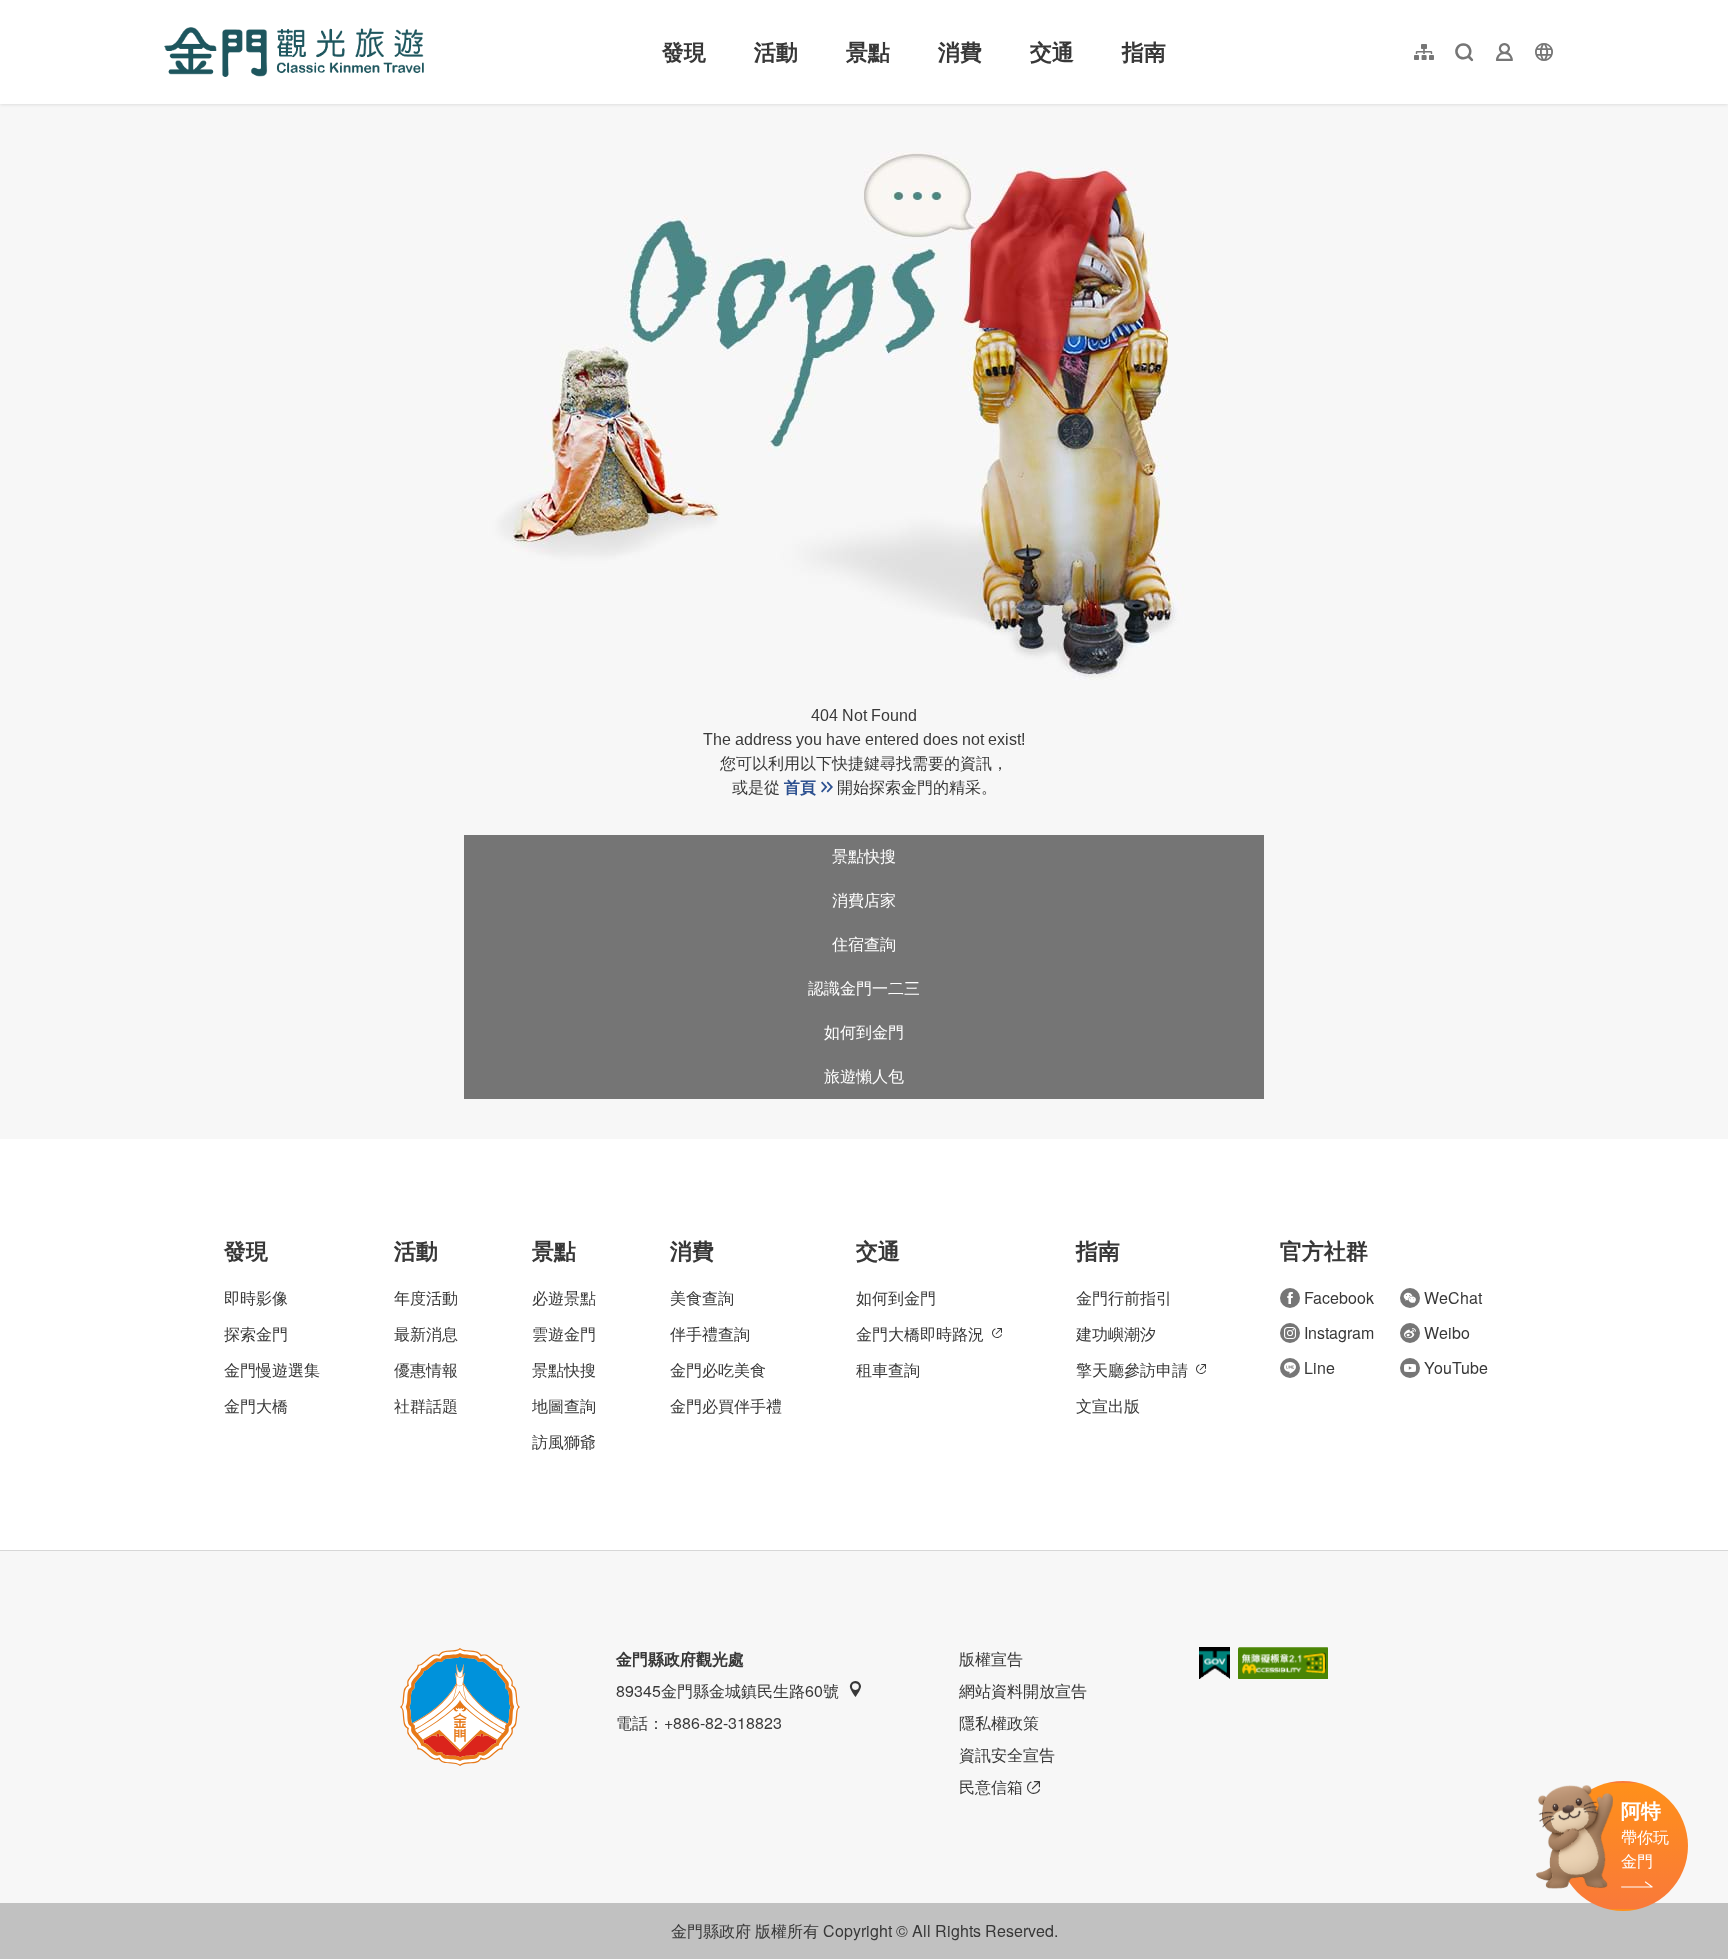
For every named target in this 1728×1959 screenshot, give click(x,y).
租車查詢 (888, 1369)
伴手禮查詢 (710, 1333)
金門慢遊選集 (272, 1369)
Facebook (1339, 1297)
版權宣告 (991, 1658)
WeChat (1453, 1297)
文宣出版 (1108, 1405)
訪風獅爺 (564, 1441)
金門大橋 (256, 1405)
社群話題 (426, 1405)
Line (1319, 1367)
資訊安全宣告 (1007, 1754)
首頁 (800, 787)
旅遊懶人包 (864, 1076)
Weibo (1447, 1332)
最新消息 (426, 1333)
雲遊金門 (564, 1333)
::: (170, 11)
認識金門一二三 (864, 988)
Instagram (1339, 1332)
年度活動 (426, 1297)
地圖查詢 (564, 1405)
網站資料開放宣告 (1023, 1690)
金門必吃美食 (718, 1369)
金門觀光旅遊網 (294, 52)
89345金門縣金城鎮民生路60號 (727, 1690)
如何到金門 (864, 1032)
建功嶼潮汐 (1116, 1333)
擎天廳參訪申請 (1132, 1369)
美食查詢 (702, 1297)
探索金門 (256, 1333)
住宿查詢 (864, 944)
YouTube (1456, 1367)
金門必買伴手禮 (726, 1405)
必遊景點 (564, 1297)
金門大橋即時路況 (920, 1333)
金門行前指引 (1124, 1297)
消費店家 (864, 900)
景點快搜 (864, 856)
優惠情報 (426, 1369)
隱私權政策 (999, 1722)
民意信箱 (991, 1786)
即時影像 (256, 1297)
